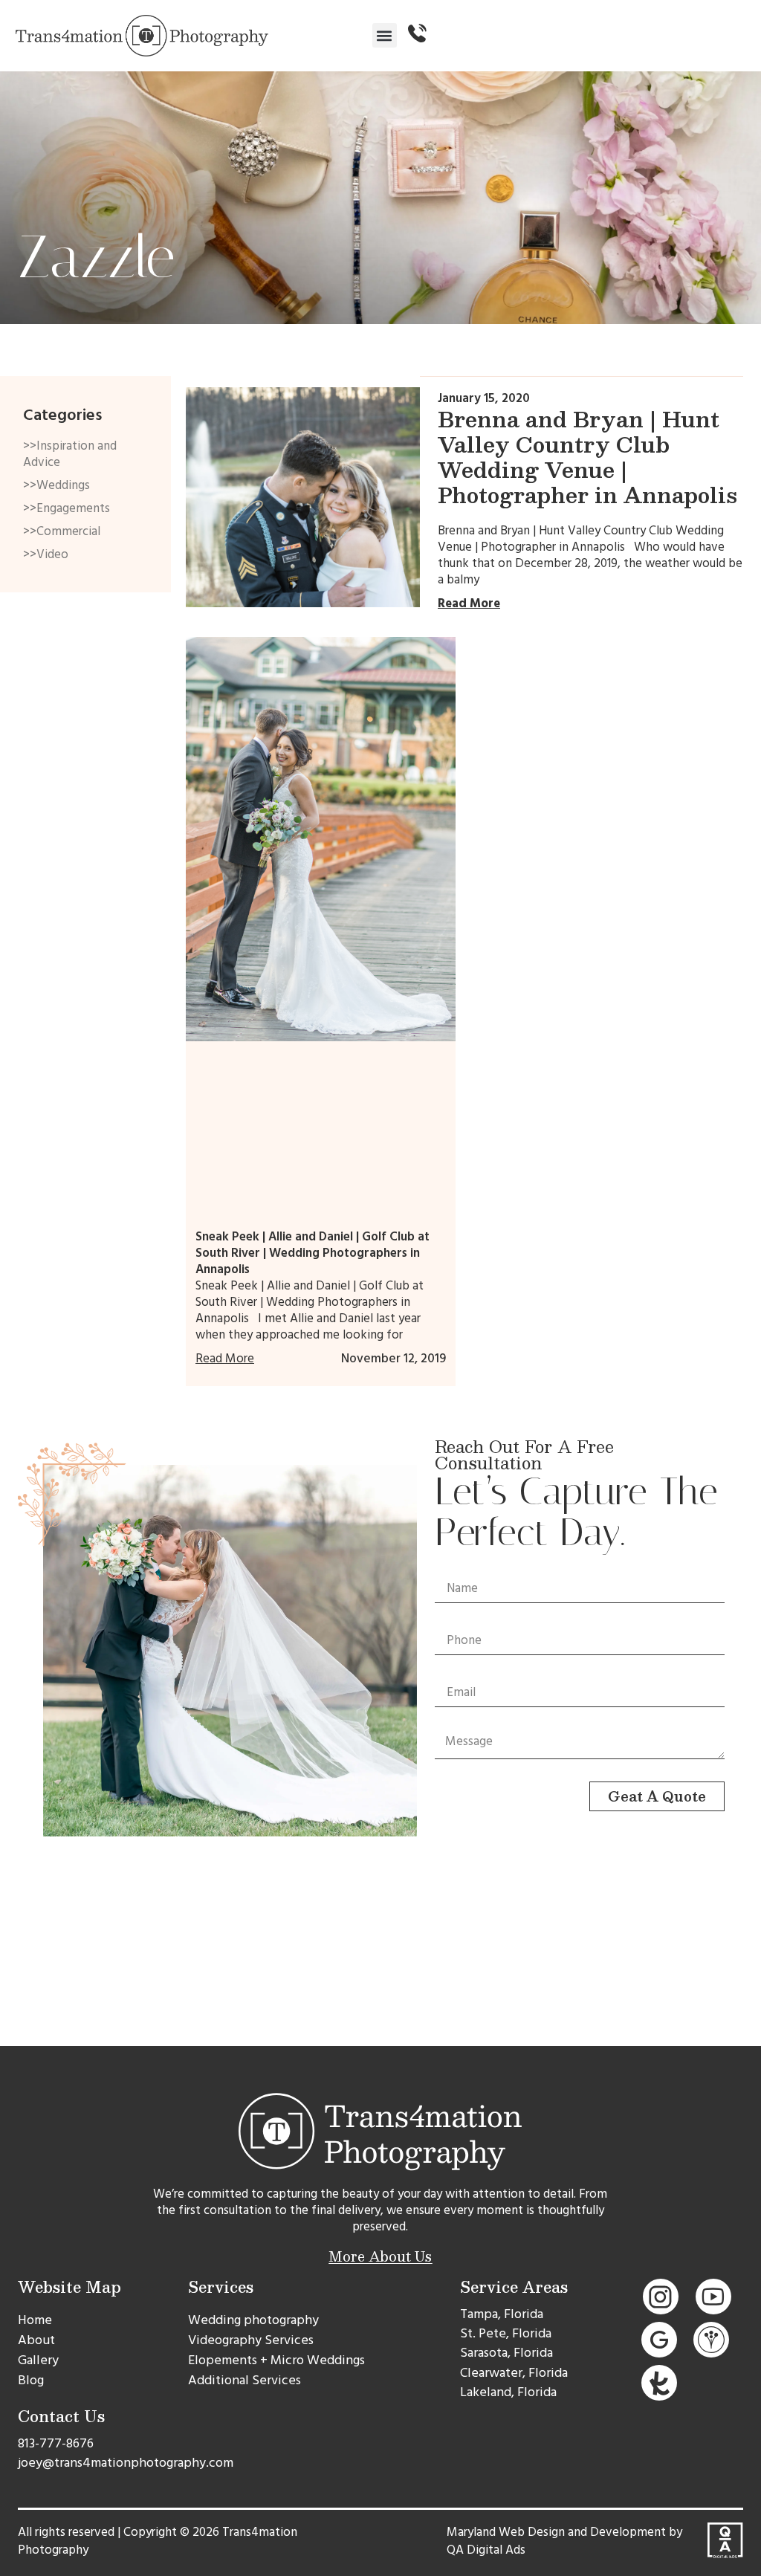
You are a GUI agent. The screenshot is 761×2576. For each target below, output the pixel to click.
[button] (385, 35)
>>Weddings (56, 485)
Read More (469, 603)
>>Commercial (62, 531)
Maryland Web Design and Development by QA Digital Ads (564, 2541)
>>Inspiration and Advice (70, 454)
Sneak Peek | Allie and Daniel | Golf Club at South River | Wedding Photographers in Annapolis (313, 1253)
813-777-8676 (56, 2443)
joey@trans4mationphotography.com (126, 2463)
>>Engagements (67, 508)
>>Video (46, 554)
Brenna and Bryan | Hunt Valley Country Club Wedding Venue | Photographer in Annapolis (587, 457)
